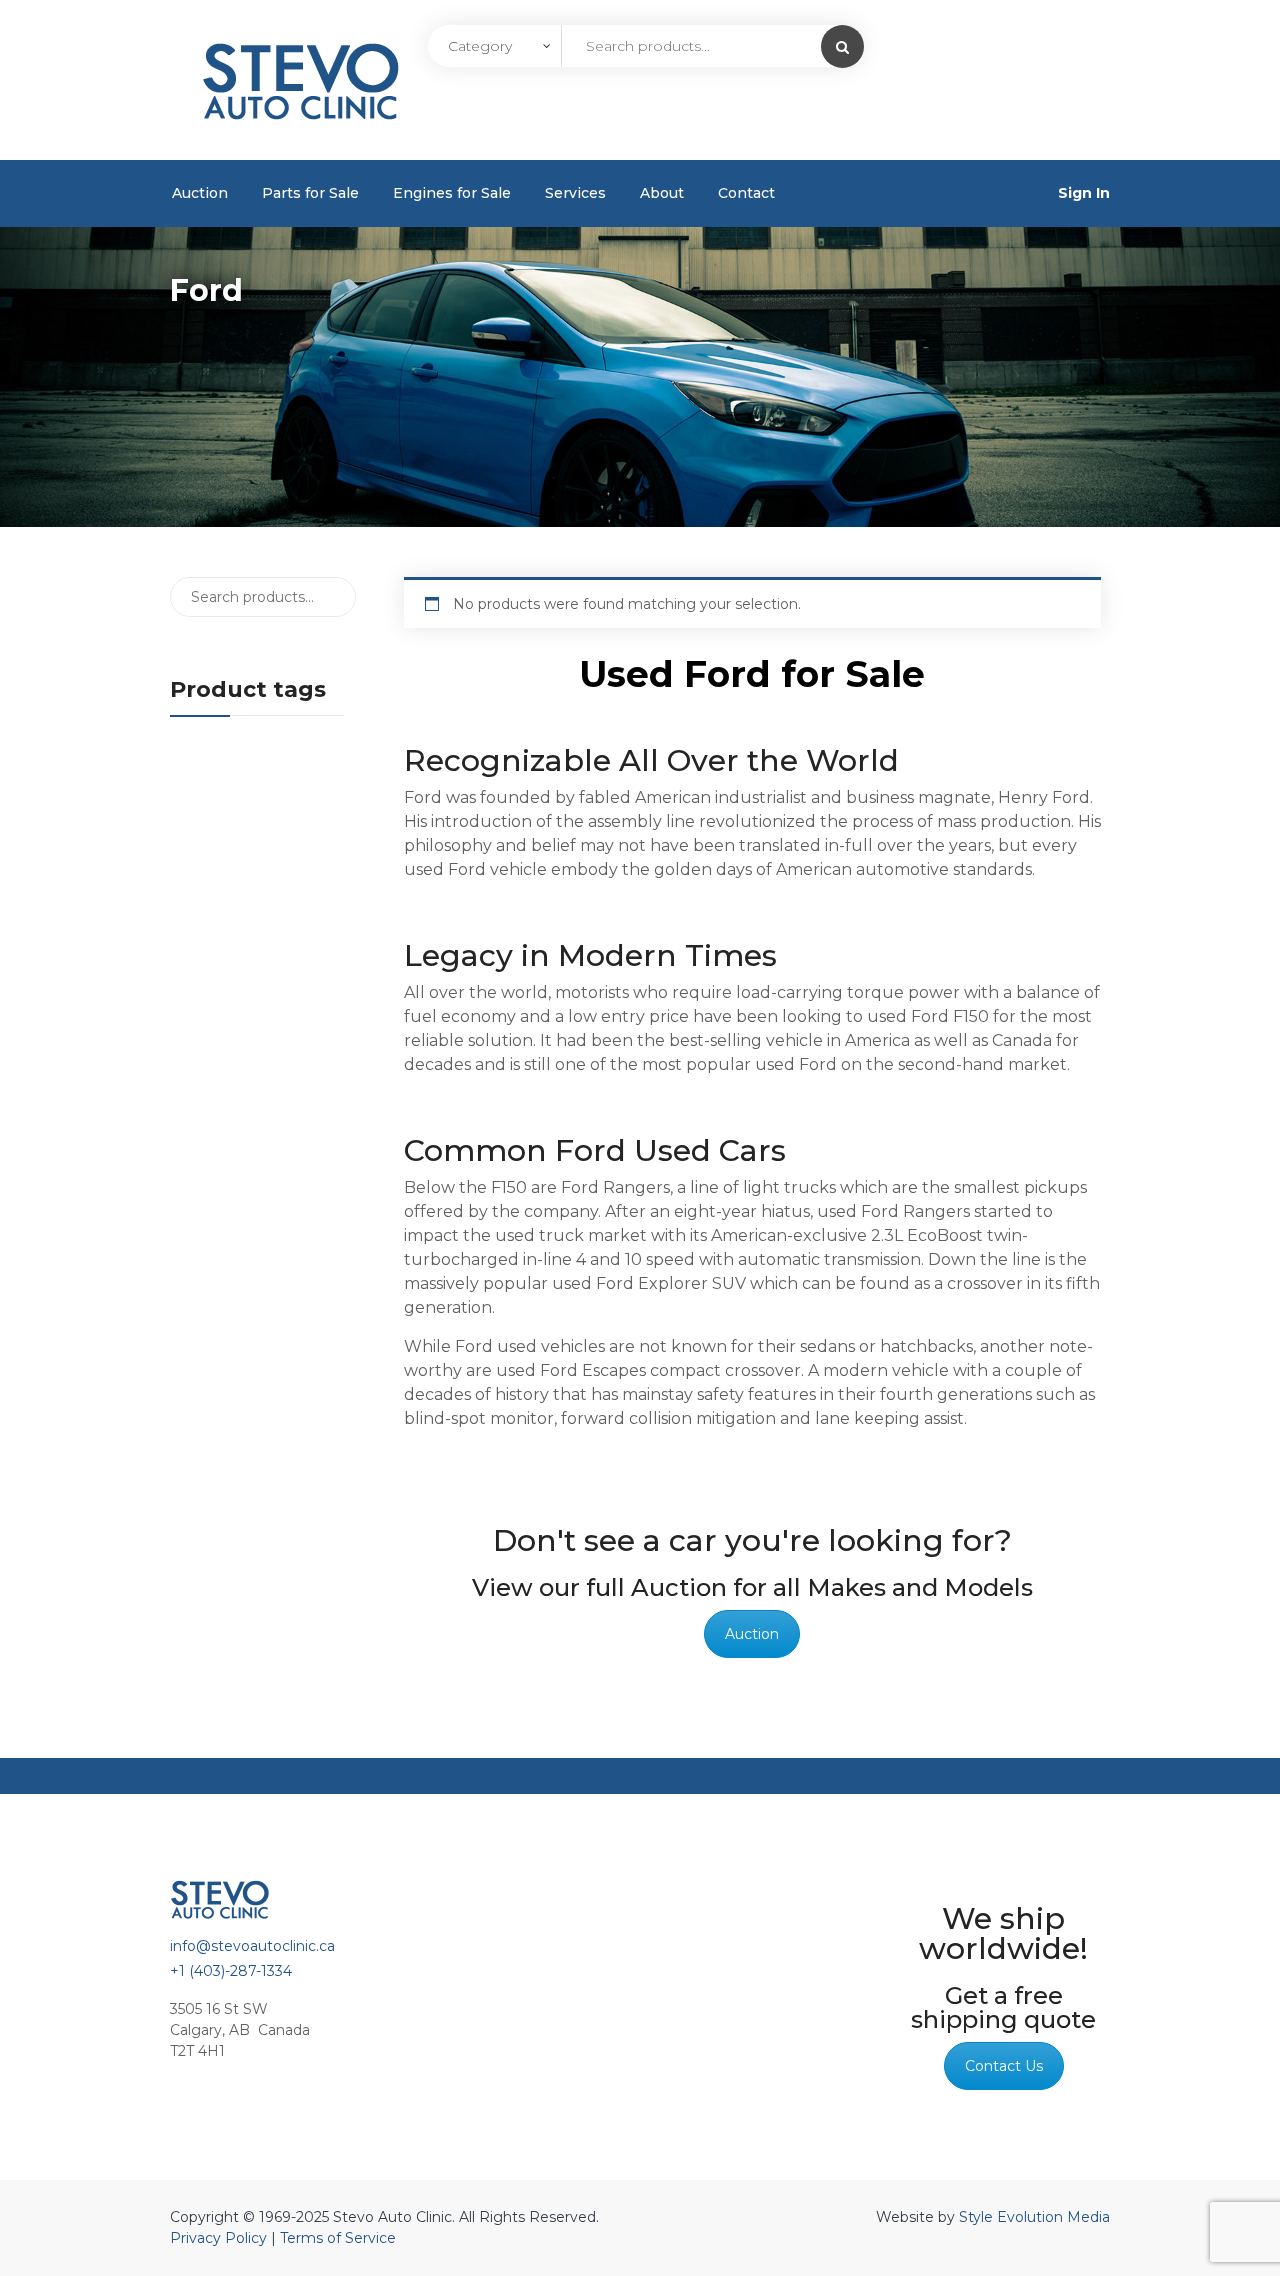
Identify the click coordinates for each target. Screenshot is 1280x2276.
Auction (200, 193)
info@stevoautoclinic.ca (252, 1946)
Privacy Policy (218, 2238)
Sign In (1084, 193)
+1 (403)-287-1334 (231, 1971)
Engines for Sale (452, 193)
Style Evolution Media (1034, 2217)
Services (575, 193)
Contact (746, 193)
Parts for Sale (310, 193)
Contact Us (1004, 2066)
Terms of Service (338, 2238)
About (662, 193)
